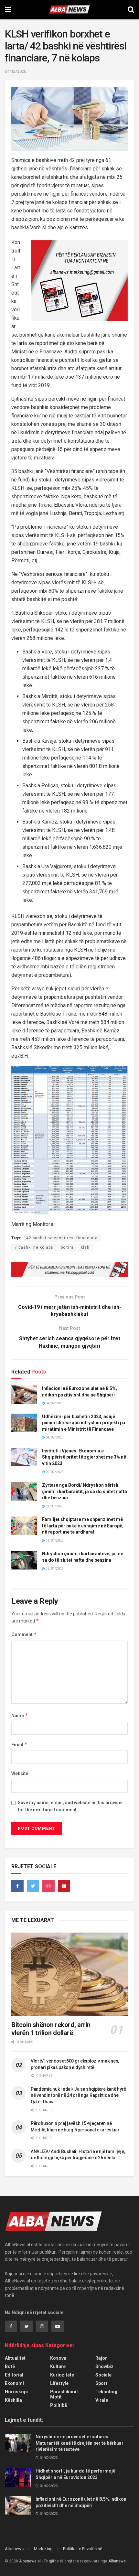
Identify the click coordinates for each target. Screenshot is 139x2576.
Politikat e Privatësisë (83, 2549)
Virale (102, 2400)
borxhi (67, 1247)
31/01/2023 (54, 1506)
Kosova (58, 2358)
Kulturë (58, 2366)
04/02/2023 (54, 1403)
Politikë (59, 2405)
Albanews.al (30, 2561)
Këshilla (13, 2400)
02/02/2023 (54, 1472)
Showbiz (104, 2366)
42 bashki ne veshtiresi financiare (62, 1238)
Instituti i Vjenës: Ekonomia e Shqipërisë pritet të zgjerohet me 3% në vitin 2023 (84, 1457)
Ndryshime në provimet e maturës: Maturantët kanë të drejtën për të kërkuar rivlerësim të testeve (80, 2443)
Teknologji (107, 2392)
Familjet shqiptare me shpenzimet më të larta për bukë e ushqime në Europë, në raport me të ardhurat (83, 1526)
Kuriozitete (62, 2375)
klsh (85, 1247)
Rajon (102, 2358)
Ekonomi (14, 2383)
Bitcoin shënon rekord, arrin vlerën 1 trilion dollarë (51, 2029)
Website (20, 1773)
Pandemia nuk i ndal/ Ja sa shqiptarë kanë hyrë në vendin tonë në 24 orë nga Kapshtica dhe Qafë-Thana (78, 2095)
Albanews (14, 2549)
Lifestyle (59, 2383)
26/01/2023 (54, 1569)
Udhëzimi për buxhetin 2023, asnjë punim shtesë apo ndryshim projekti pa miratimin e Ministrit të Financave (84, 1423)
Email (19, 1745)
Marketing (43, 2549)
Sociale (103, 2375)
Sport (101, 2383)
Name (20, 1715)
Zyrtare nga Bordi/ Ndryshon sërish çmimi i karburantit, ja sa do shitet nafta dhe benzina (85, 1491)
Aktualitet (15, 2358)
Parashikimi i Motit (64, 2394)
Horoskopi (16, 2392)
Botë (10, 2366)
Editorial (14, 2375)
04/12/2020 (16, 71)
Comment (24, 1634)
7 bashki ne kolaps (34, 1247)
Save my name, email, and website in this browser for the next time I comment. (70, 1806)
